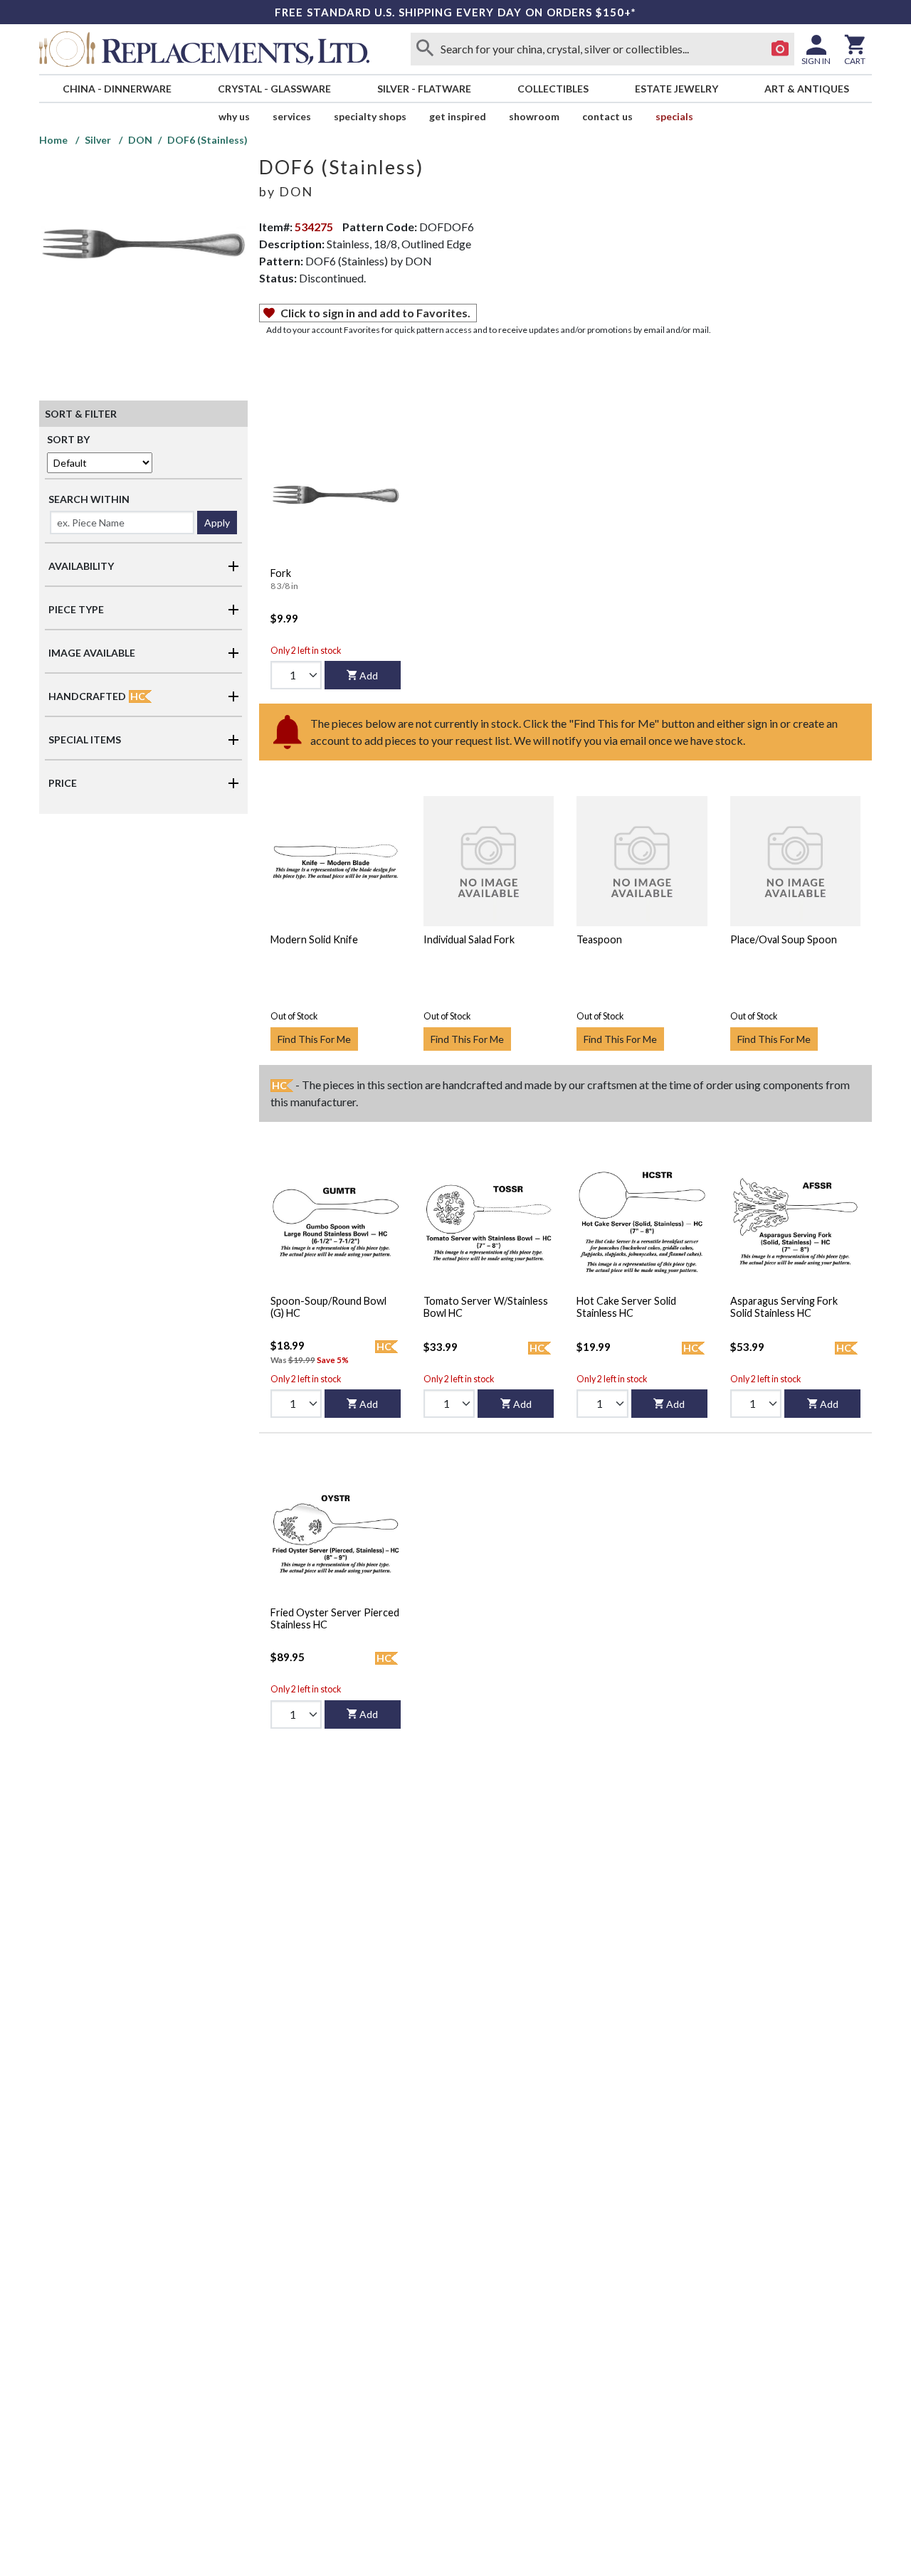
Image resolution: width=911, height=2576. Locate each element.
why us (234, 116)
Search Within (89, 499)
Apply (217, 523)
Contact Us (607, 116)
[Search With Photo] (780, 49)
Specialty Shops (370, 116)
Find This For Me (314, 1039)
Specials (674, 116)
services (292, 116)
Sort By (68, 439)
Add (369, 675)
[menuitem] (117, 89)
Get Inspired (458, 116)
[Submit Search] (425, 49)
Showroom (534, 116)
